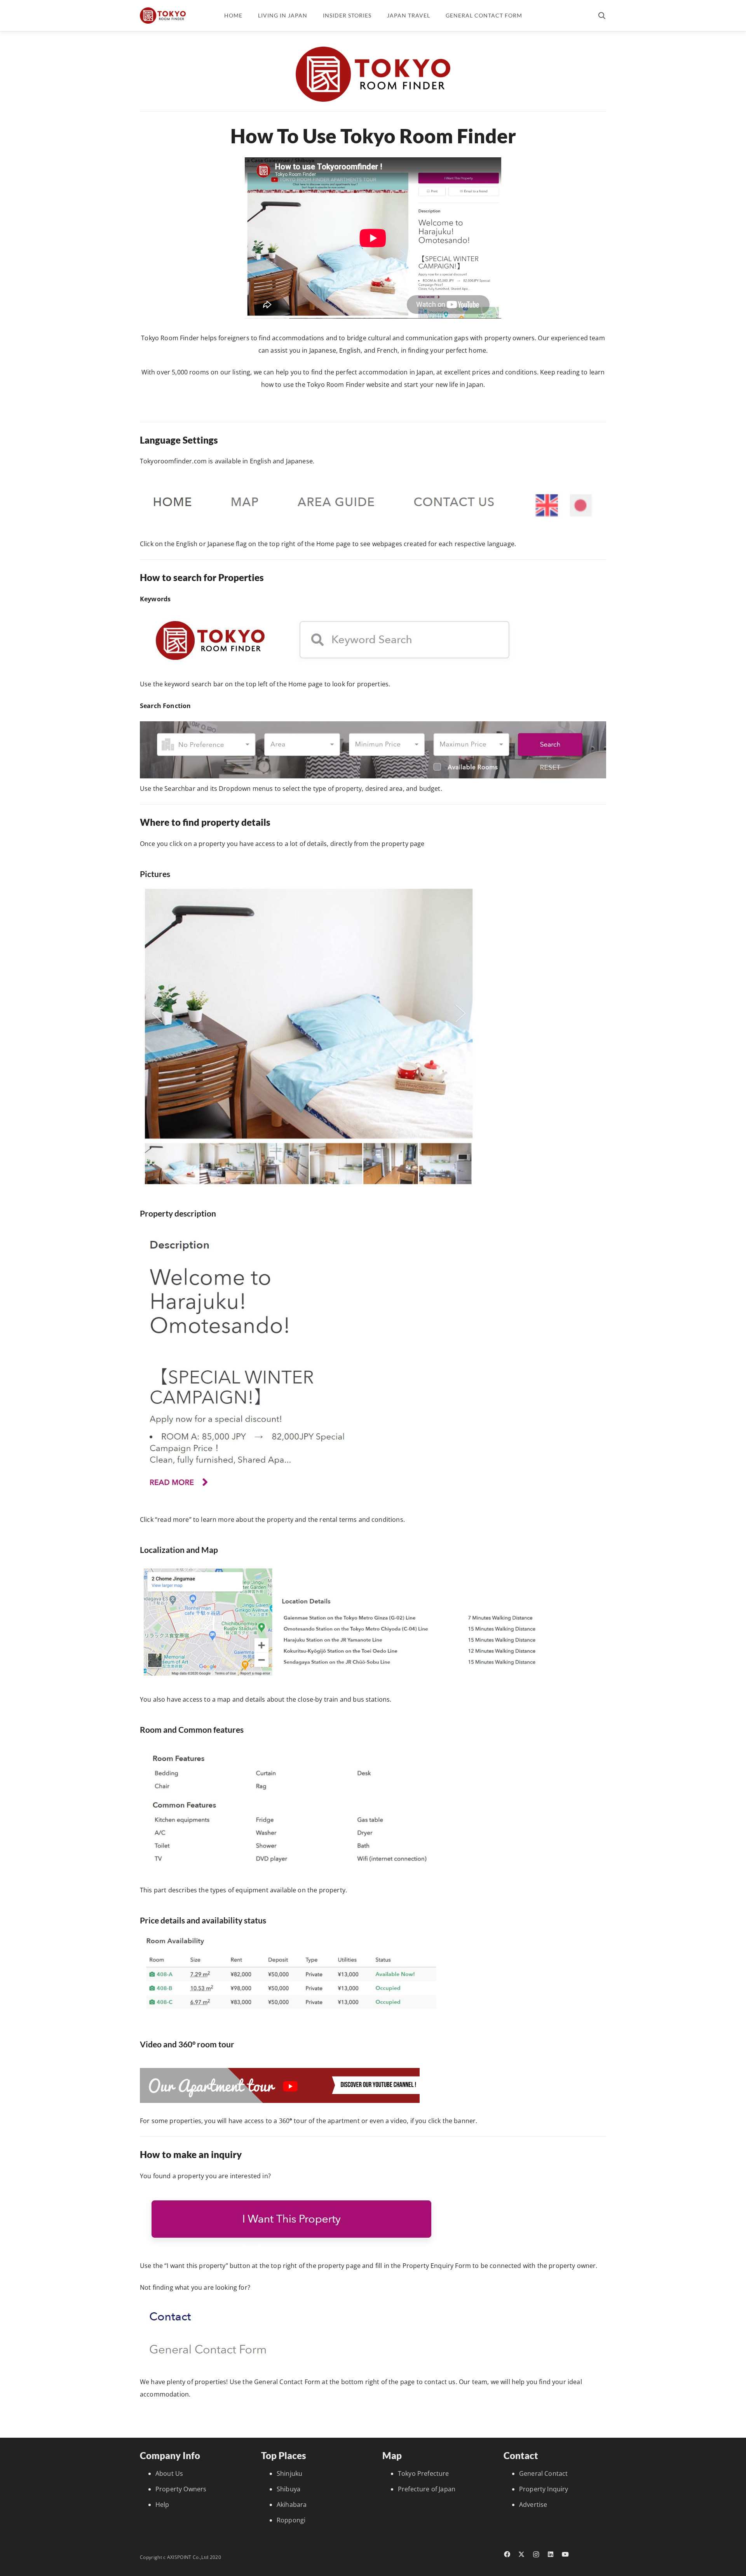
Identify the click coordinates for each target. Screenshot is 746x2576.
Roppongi (291, 2520)
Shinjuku (289, 2473)
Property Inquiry (544, 2489)
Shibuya (288, 2489)
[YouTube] (565, 2554)
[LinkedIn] (551, 2554)
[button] (602, 16)
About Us (169, 2473)
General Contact (543, 2473)
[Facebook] (507, 2554)
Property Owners (181, 2489)
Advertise (533, 2505)
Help (162, 2505)
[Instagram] (536, 2555)
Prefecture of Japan (427, 2489)
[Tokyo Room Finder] (163, 16)
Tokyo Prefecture (424, 2473)
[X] (522, 2554)
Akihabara (292, 2505)
